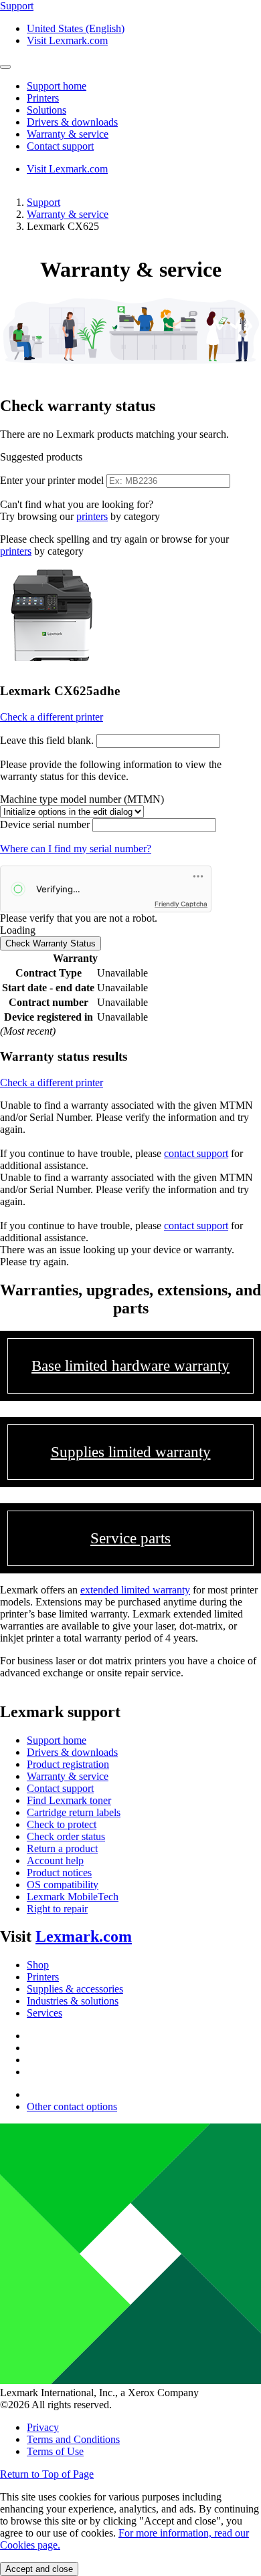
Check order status (66, 1836)
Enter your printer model (52, 480)
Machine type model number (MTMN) (82, 799)
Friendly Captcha (181, 904)
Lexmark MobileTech (73, 1897)
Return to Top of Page (47, 2474)
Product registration (68, 1764)
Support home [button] (57, 86)
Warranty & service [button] (68, 134)
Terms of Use (55, 2451)
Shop (38, 1965)
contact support (196, 1153)
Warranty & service (68, 214)
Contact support (60, 1788)
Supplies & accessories (75, 1989)
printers (92, 516)
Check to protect (62, 1824)
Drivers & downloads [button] (72, 122)
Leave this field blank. (47, 740)
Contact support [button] (60, 146)
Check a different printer (52, 717)
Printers (43, 1977)
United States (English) (76, 28)
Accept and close (39, 2569)
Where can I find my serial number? (76, 849)
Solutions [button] (47, 110)
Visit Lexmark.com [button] (67, 40)
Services (45, 2013)
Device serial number (45, 824)
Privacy (43, 2427)
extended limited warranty (135, 1590)
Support (43, 202)
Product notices (59, 1873)
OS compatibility (63, 1885)
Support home (57, 1740)
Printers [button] (43, 98)
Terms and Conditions (73, 2439)
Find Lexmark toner (69, 1800)
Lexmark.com (84, 1936)
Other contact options (72, 2106)
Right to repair (57, 1909)
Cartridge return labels (74, 1812)
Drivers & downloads (72, 1752)
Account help (55, 1860)
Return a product (62, 1848)
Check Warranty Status (51, 943)
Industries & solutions (73, 2001)
